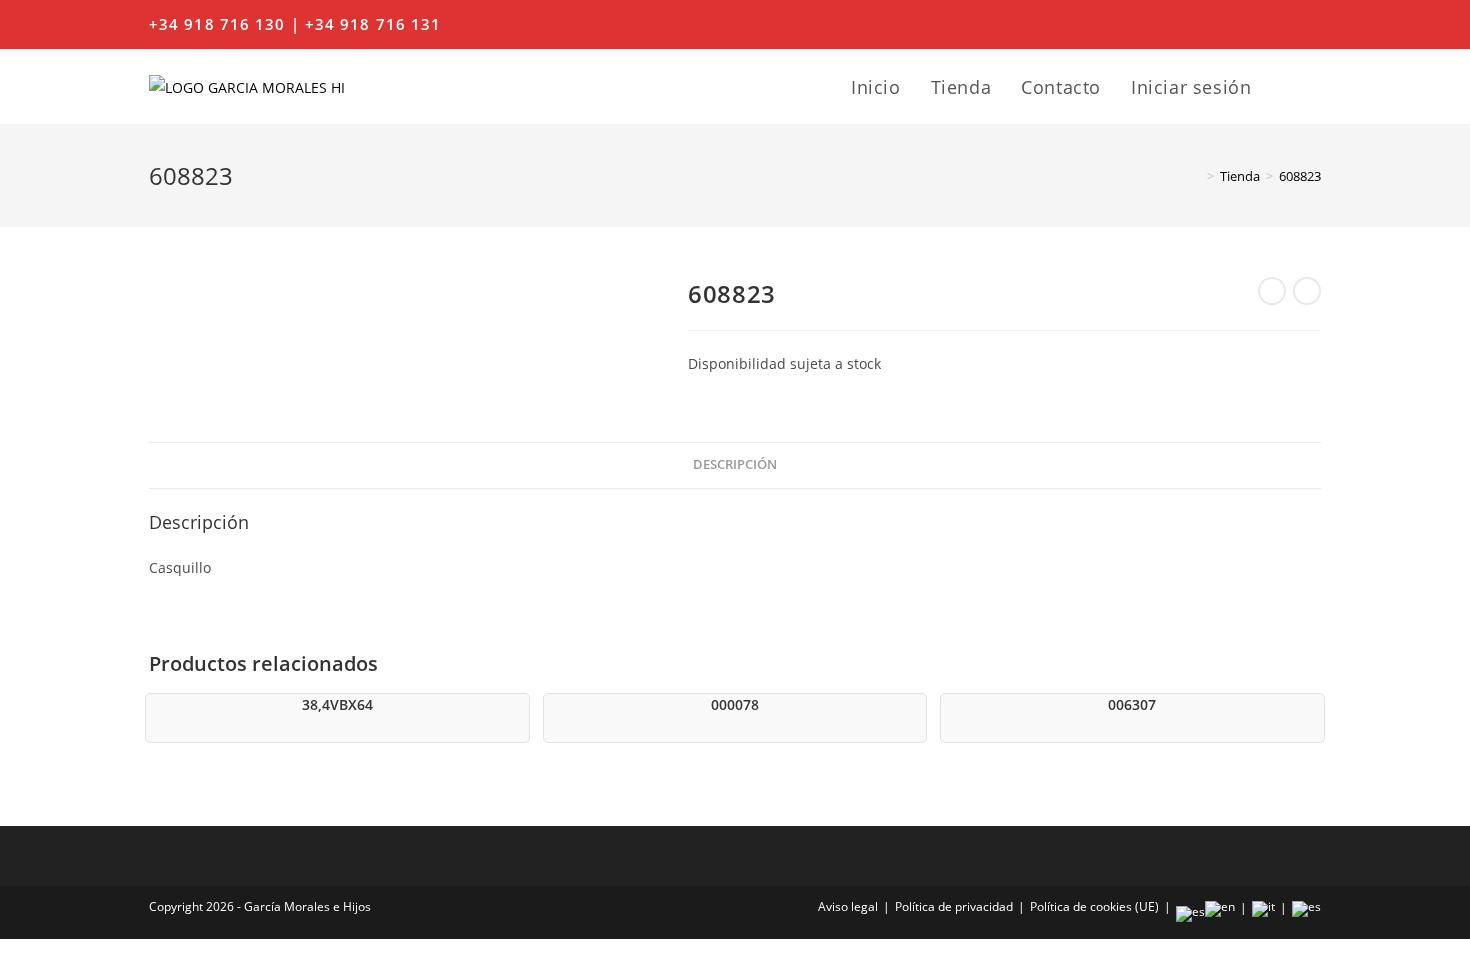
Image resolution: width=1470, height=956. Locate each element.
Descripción (735, 464)
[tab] (735, 465)
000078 (735, 704)
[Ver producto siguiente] (1307, 291)
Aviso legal (848, 906)
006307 (1132, 704)
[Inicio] (1196, 176)
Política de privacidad (954, 906)
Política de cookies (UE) (1094, 906)
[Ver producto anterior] (1272, 291)
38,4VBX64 (337, 704)
